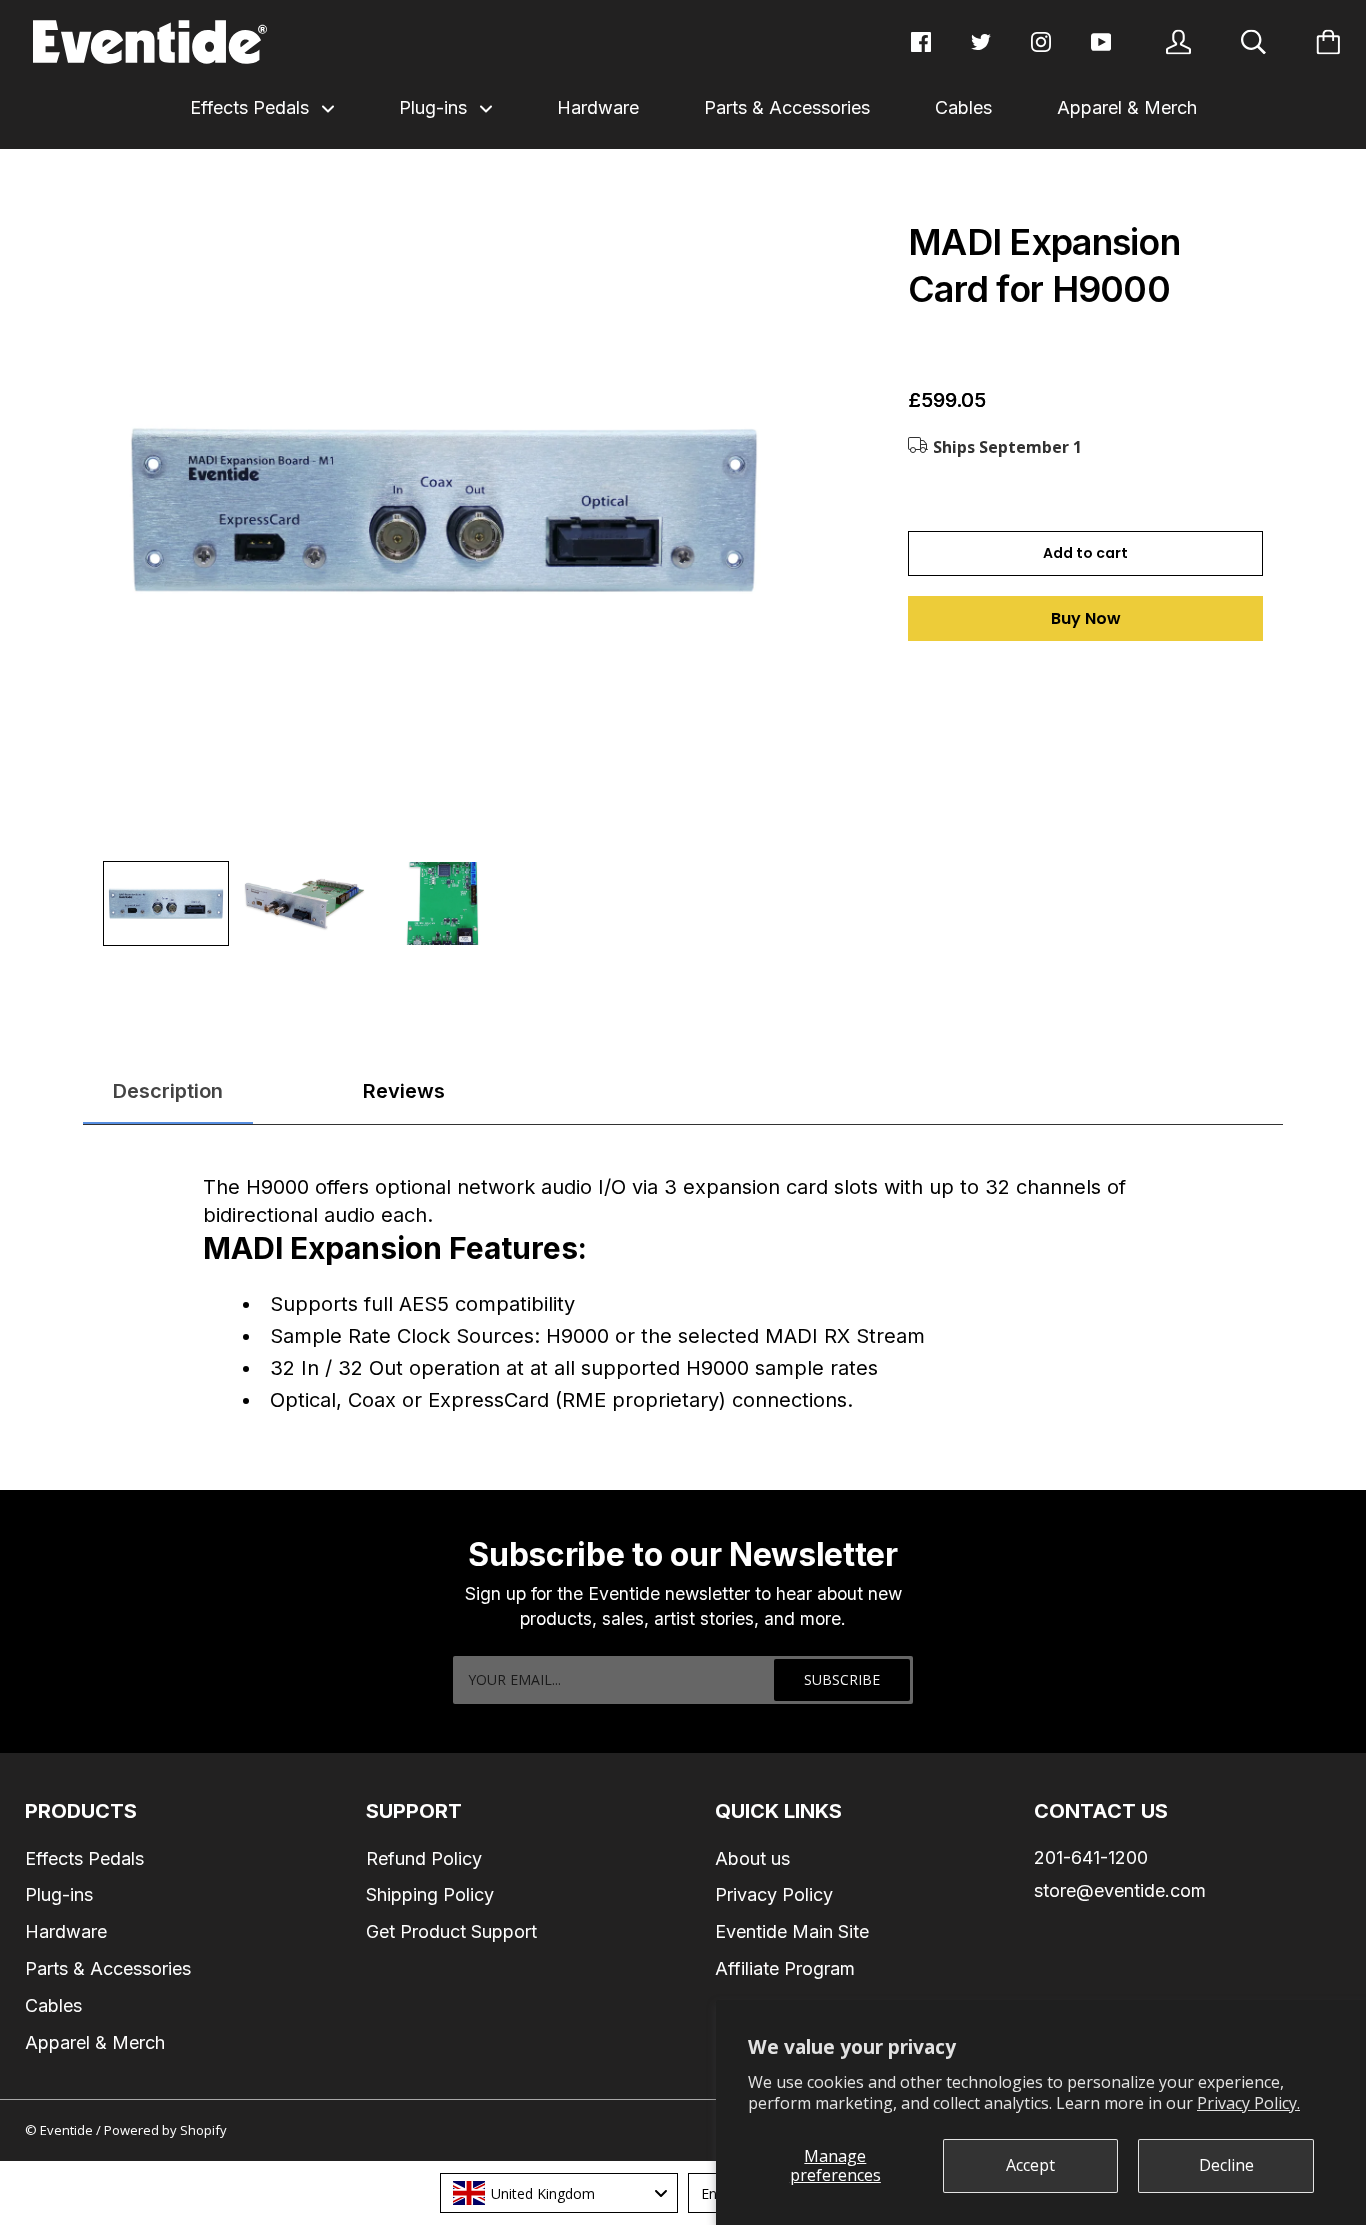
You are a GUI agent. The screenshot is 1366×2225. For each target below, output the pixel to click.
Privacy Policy (774, 1894)
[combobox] (559, 2193)
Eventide (68, 2130)
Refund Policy (424, 1858)
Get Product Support (451, 1931)
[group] (166, 903)
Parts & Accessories (787, 107)
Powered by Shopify (165, 2130)
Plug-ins (435, 107)
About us (752, 1858)
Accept (1030, 2165)
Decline (1226, 2165)
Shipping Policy (430, 1894)
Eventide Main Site (792, 1931)
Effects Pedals (252, 107)
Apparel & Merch (1127, 107)
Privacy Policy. (1248, 2103)
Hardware (598, 107)
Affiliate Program (785, 1968)
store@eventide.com (1120, 1890)
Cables (963, 107)
